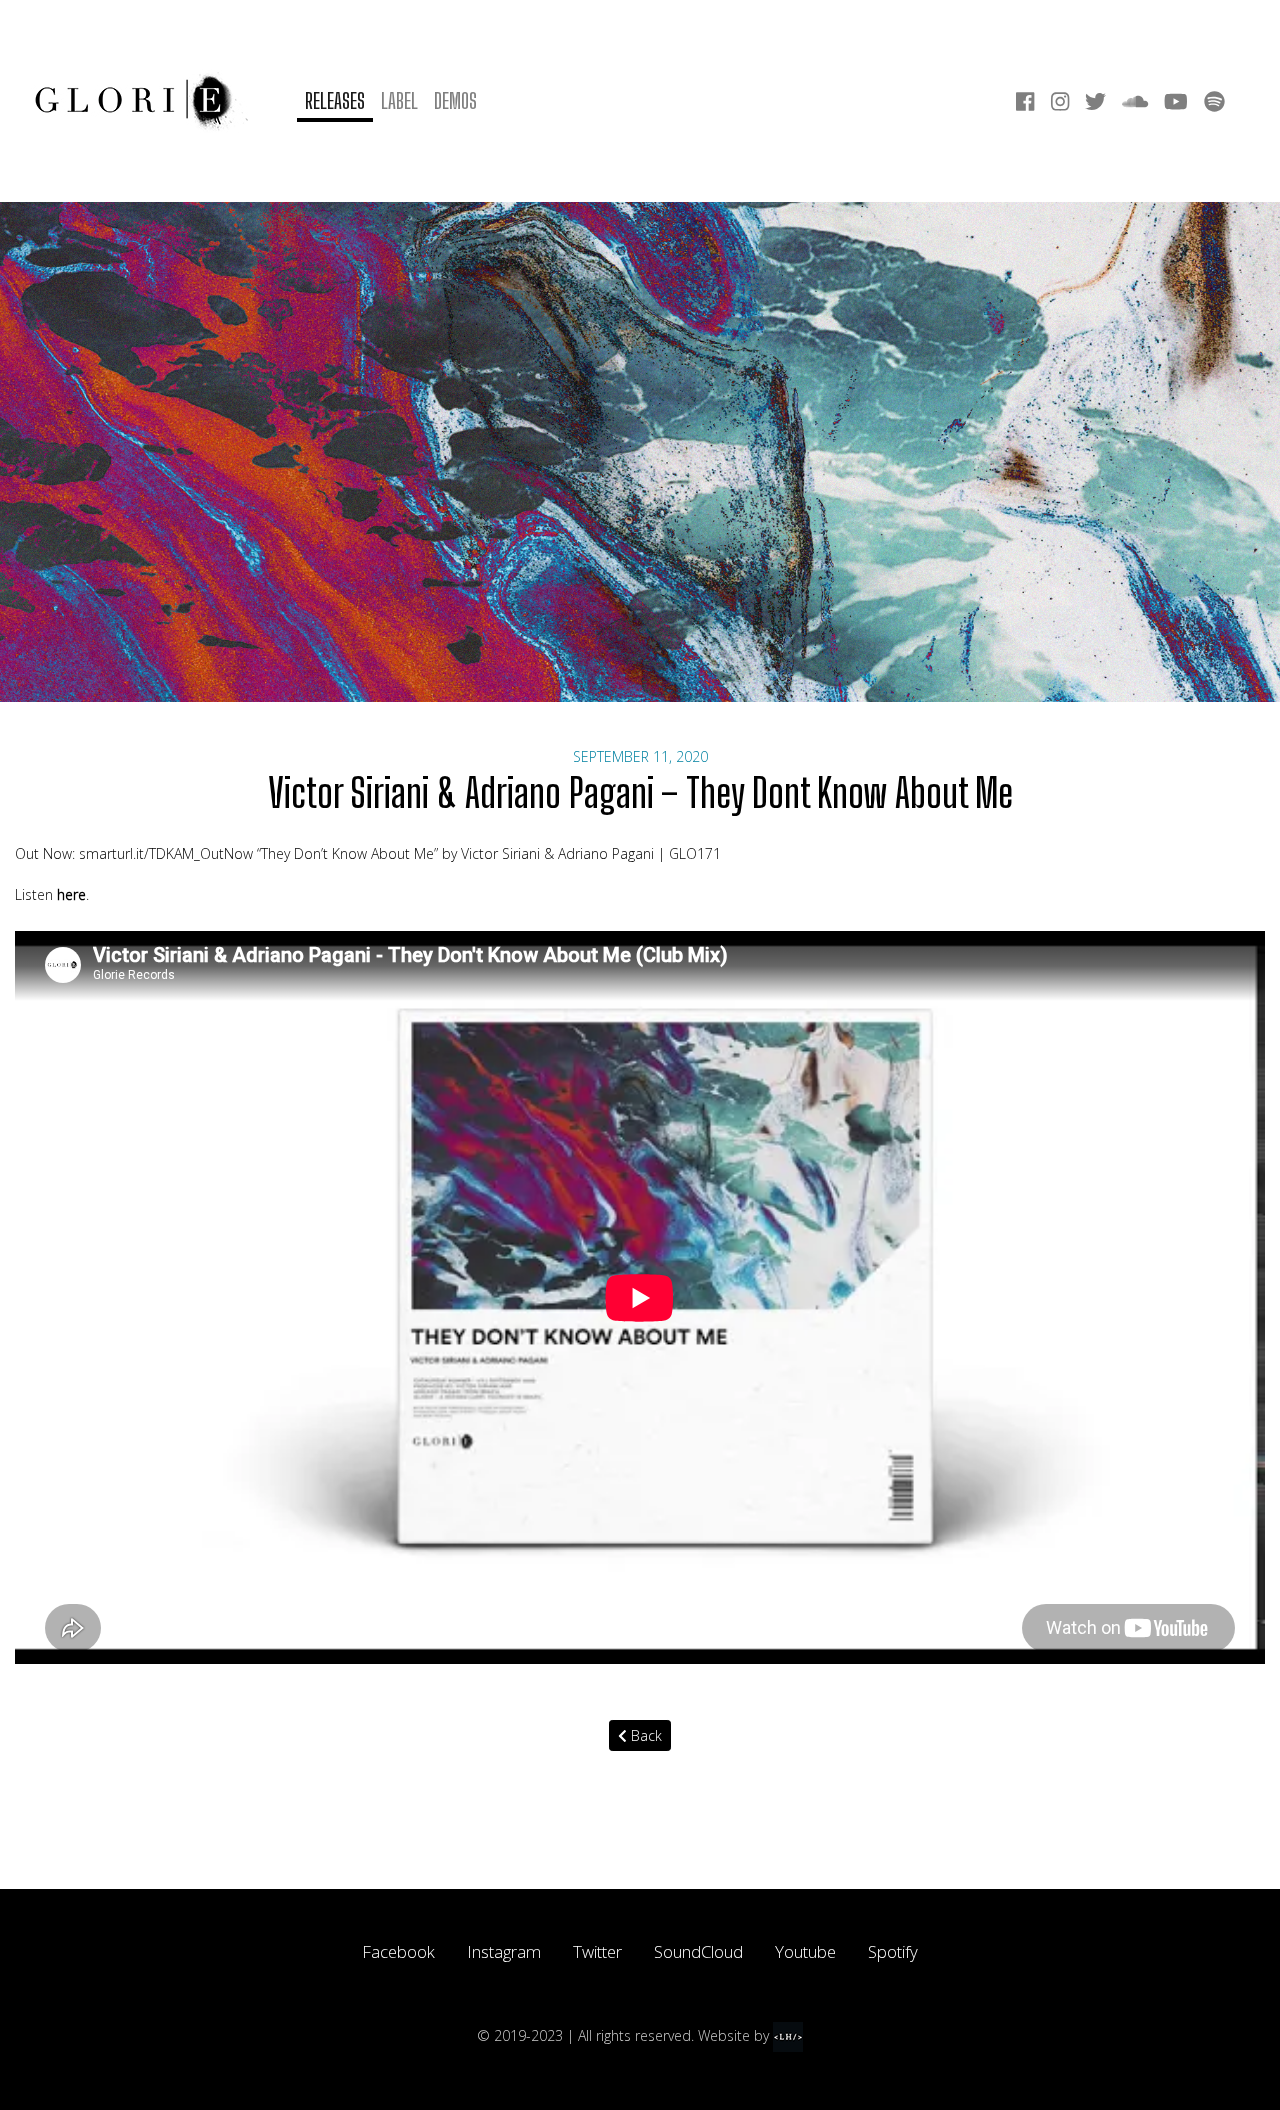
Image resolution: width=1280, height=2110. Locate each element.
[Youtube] (1176, 101)
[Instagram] (1060, 101)
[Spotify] (1214, 101)
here (71, 894)
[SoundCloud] (1135, 101)
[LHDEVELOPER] (788, 2035)
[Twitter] (1095, 101)
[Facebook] (1025, 101)
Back (644, 1735)
